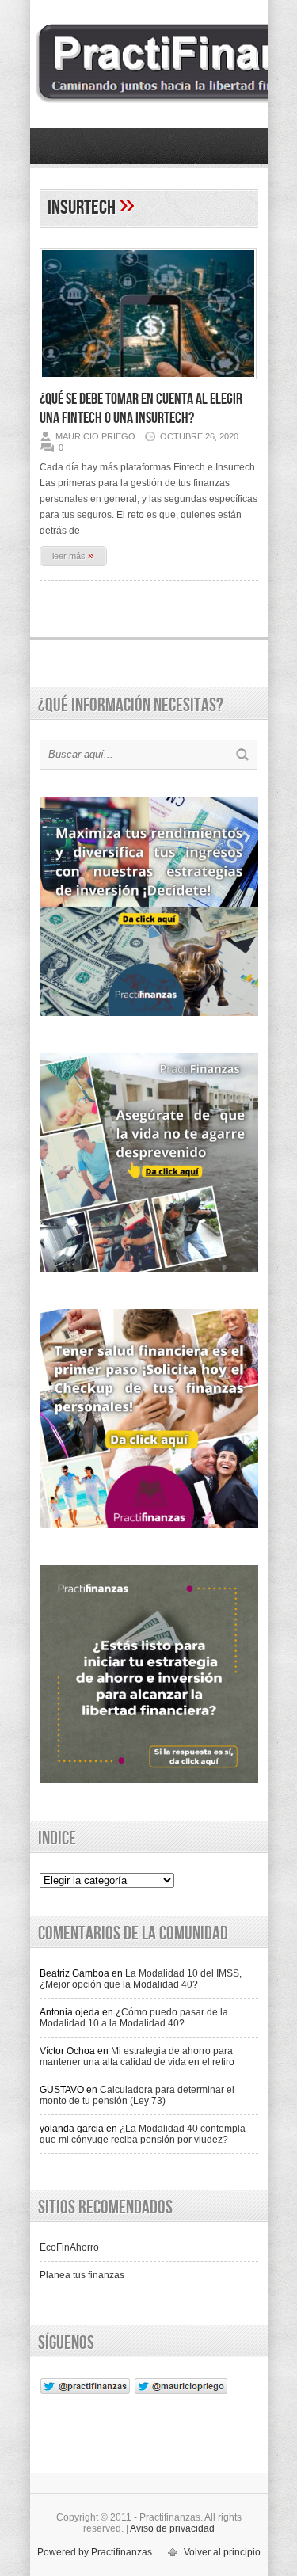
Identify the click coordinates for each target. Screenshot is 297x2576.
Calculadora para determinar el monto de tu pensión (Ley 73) (137, 2095)
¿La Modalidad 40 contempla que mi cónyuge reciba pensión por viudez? (143, 2134)
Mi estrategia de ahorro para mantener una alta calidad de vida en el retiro (137, 2057)
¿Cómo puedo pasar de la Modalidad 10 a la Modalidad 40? (134, 2018)
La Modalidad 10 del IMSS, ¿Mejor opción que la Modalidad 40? (141, 1979)
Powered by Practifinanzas (95, 2552)
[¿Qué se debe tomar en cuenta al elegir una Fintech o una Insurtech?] (148, 384)
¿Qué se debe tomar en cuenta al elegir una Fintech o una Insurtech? (141, 409)
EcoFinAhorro (69, 2247)
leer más (73, 555)
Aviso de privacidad (172, 2528)
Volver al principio (222, 2552)
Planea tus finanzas (82, 2275)
